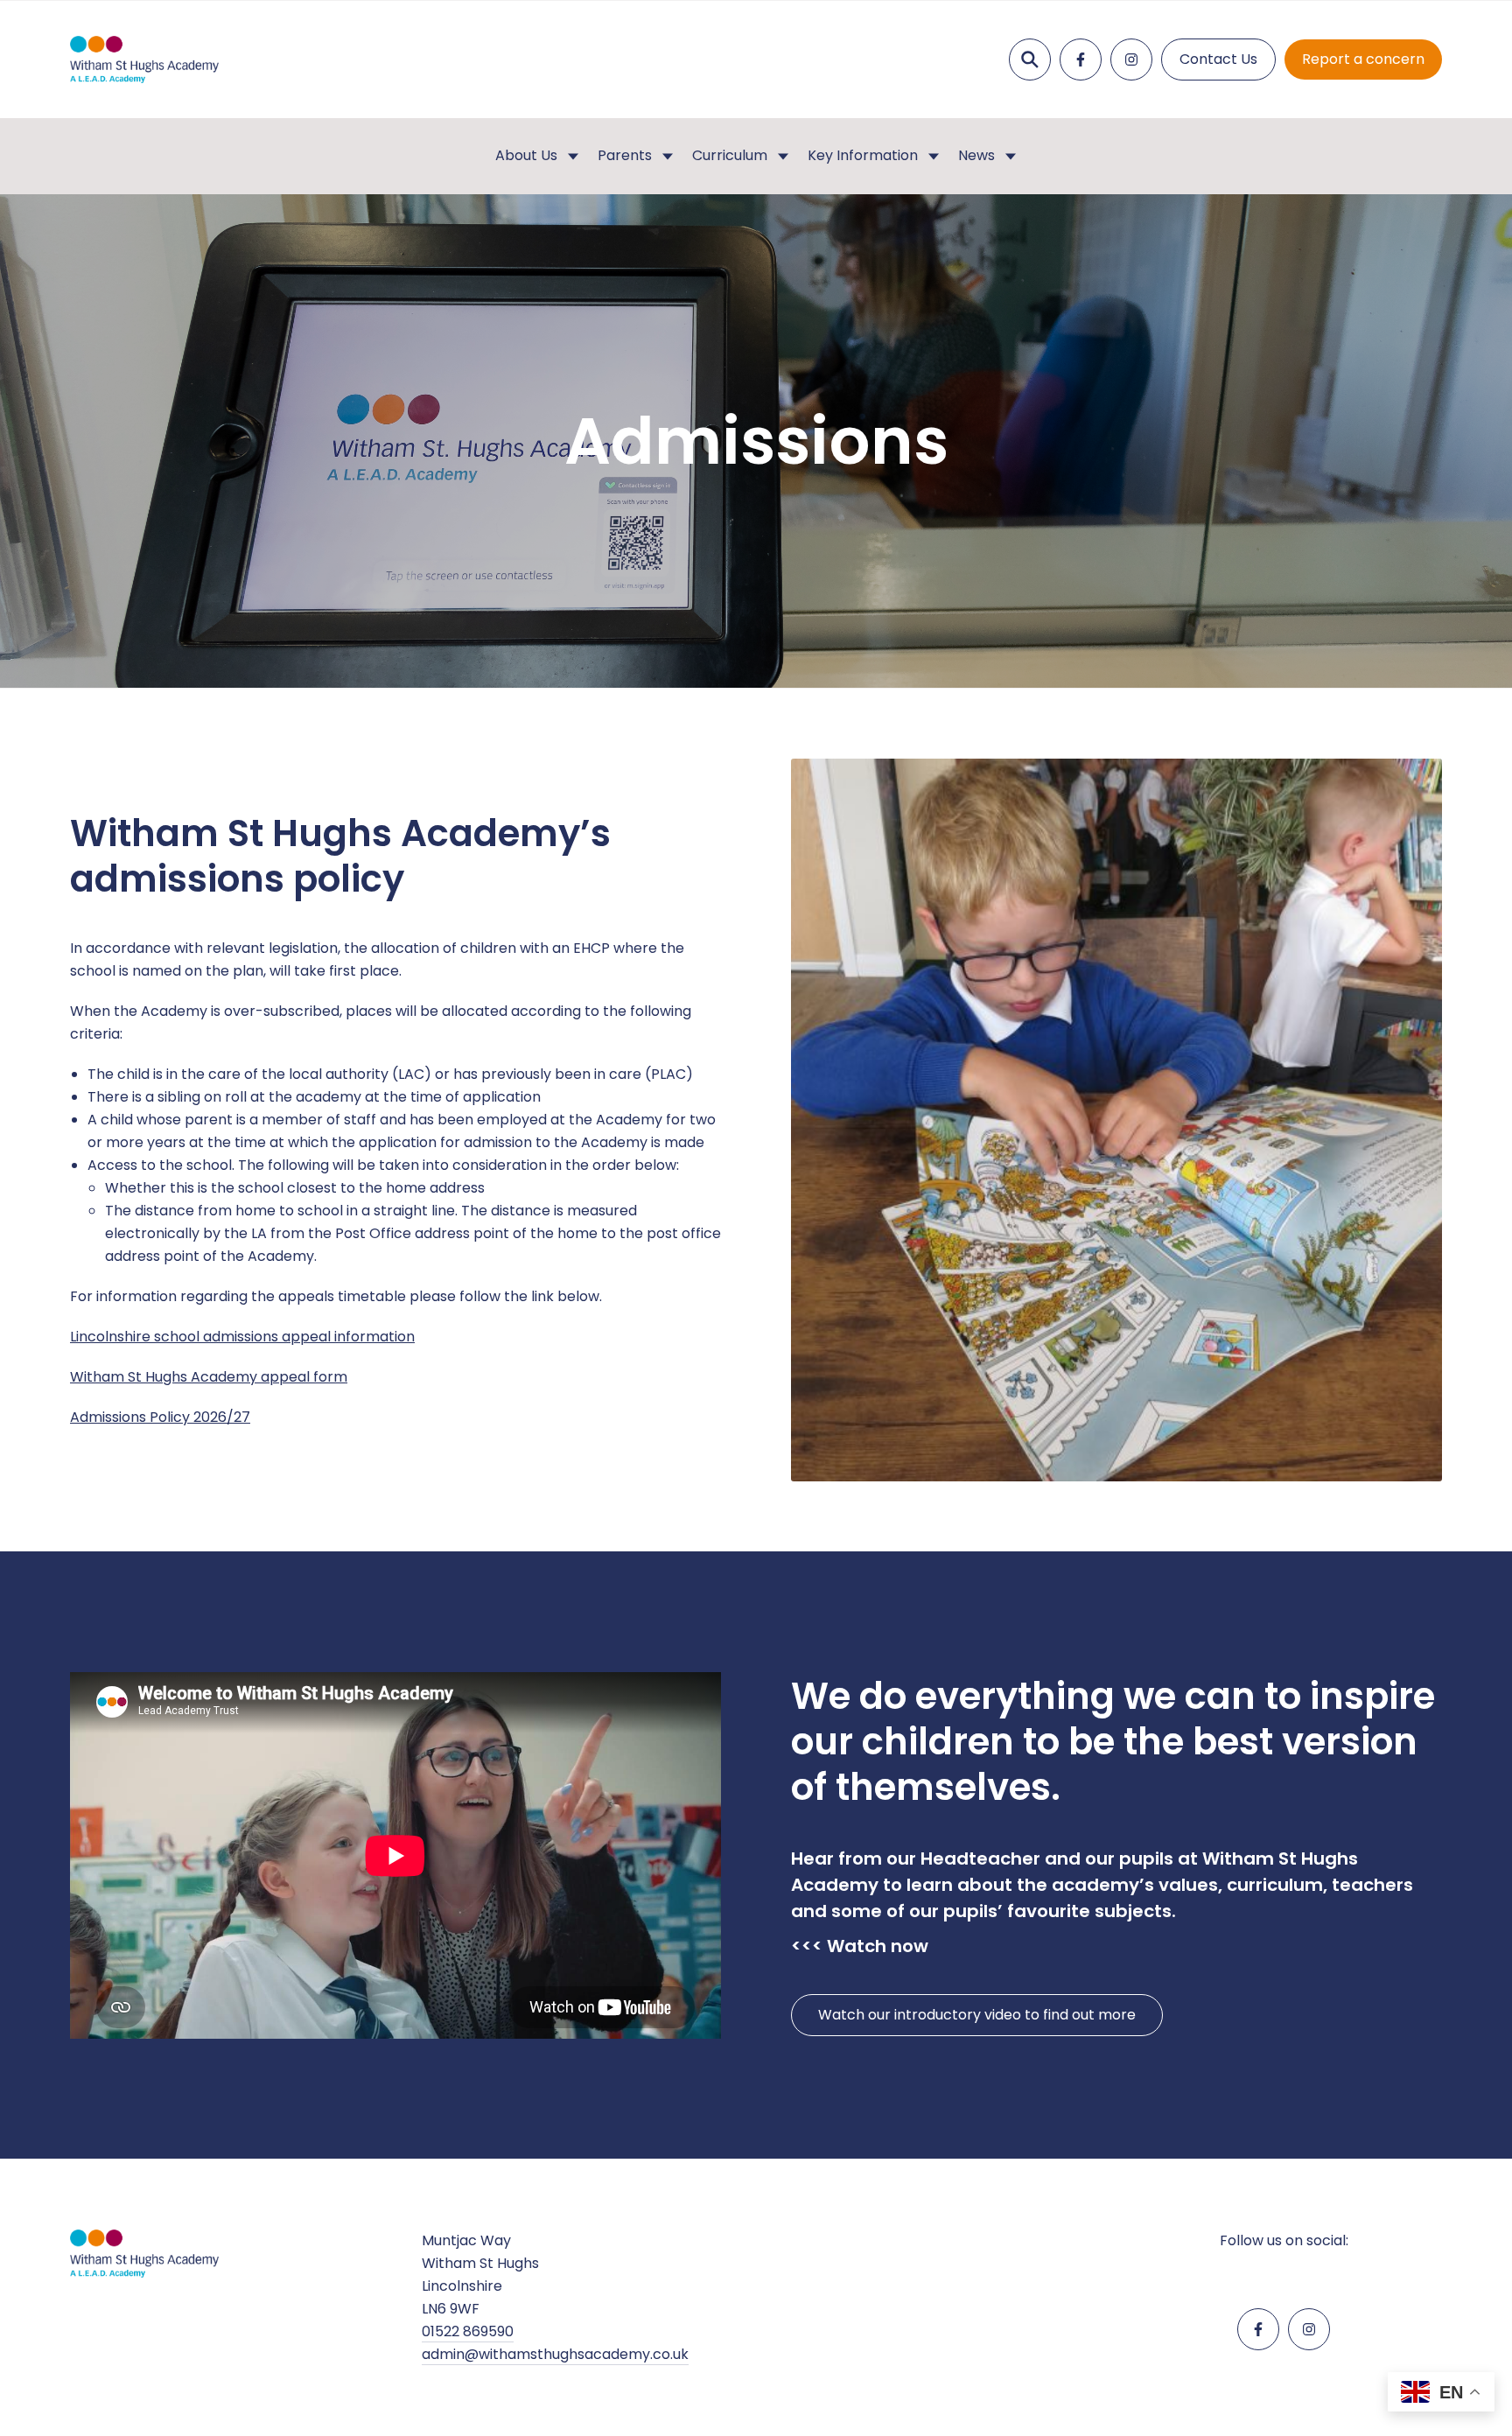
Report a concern (1363, 59)
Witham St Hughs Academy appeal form (209, 1377)
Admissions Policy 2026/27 (160, 1417)
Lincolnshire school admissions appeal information (242, 1337)
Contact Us (1218, 59)
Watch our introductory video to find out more (977, 2015)
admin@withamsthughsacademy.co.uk (555, 2354)
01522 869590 (468, 2331)
